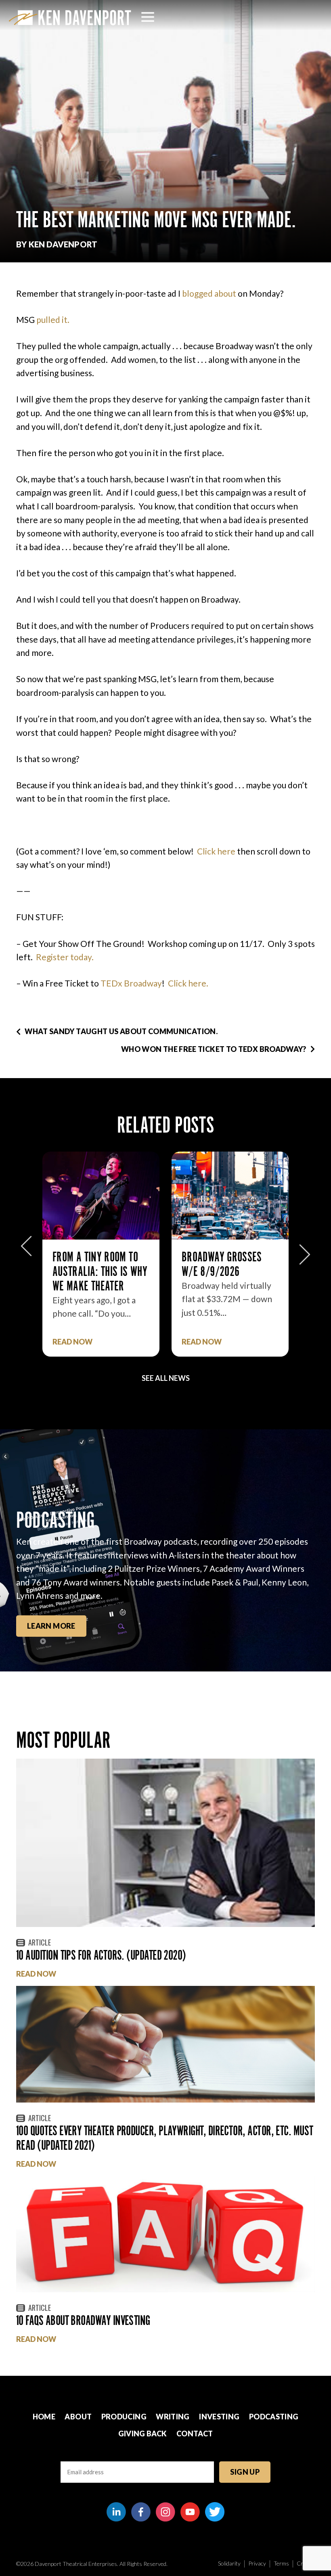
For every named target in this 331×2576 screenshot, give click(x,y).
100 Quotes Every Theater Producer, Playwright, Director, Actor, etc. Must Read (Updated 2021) (165, 2138)
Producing (124, 2417)
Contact (195, 2434)
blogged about (209, 293)
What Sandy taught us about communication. (121, 1031)
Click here (216, 851)
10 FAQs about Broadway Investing (83, 2320)
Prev (26, 1250)
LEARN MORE (51, 1626)
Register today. (65, 957)
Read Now (72, 1342)
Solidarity (229, 2563)
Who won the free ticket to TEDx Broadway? (214, 1049)
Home (44, 2417)
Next (305, 1250)
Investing (219, 2417)
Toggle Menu (148, 17)
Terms (281, 2563)
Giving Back (143, 2434)
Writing (173, 2417)
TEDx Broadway (131, 983)
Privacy (257, 2563)
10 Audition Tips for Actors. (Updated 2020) (101, 1955)
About (78, 2417)
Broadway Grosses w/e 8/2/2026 (222, 1264)
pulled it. (53, 319)
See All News (166, 1378)
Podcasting (274, 2417)
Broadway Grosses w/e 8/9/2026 (93, 1264)
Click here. (188, 983)
